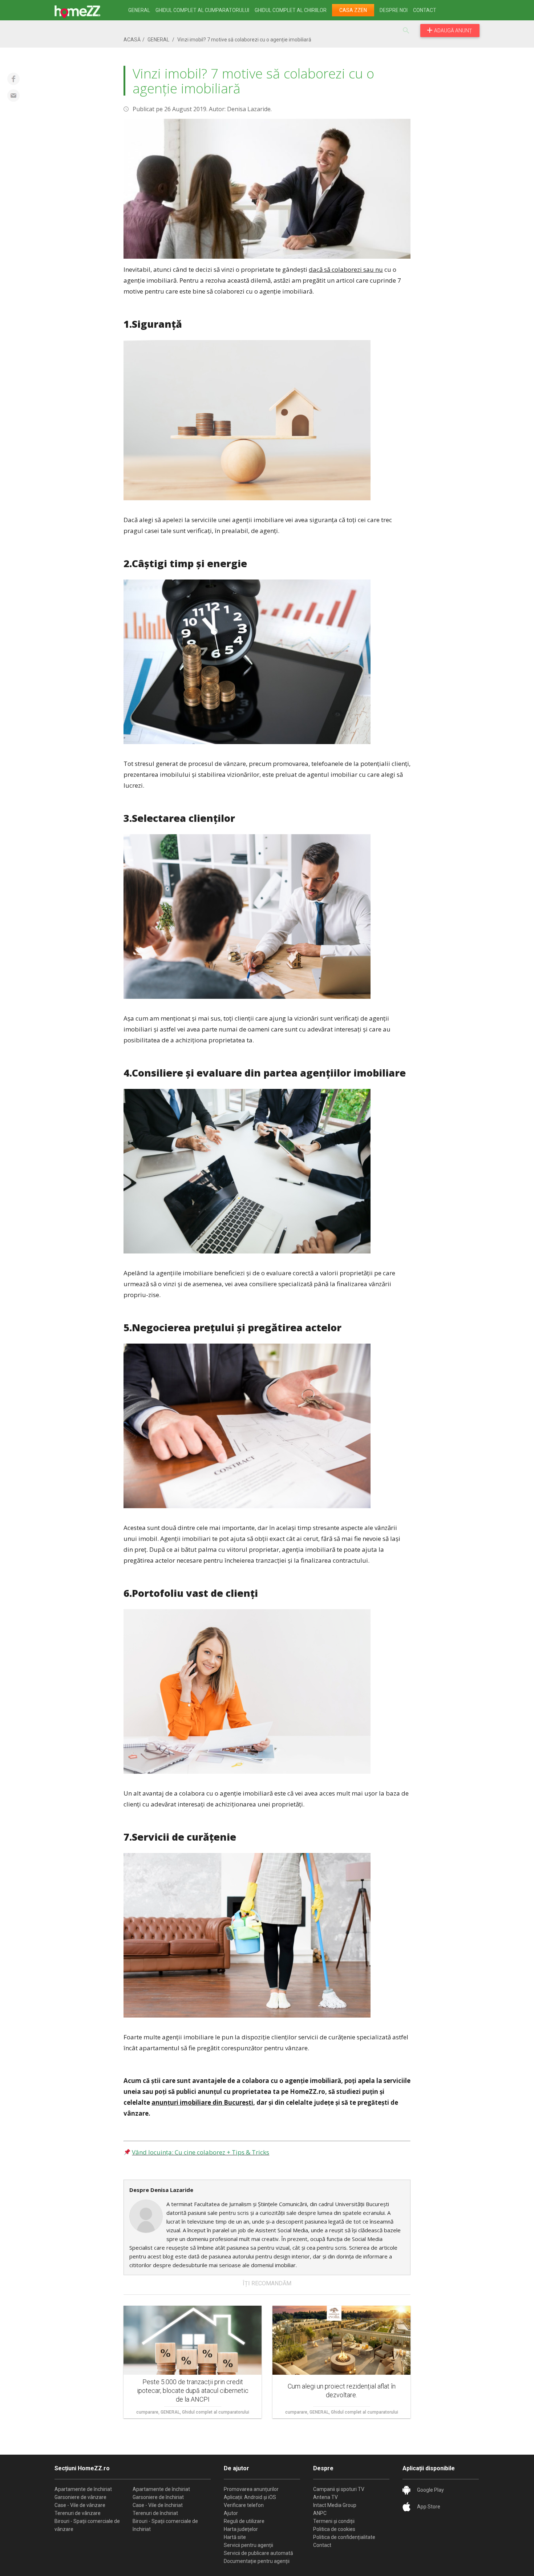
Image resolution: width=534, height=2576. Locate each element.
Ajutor (231, 2513)
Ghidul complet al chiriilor (291, 10)
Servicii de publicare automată (258, 2553)
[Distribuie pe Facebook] (13, 79)
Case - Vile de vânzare (80, 2505)
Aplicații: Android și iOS (250, 2497)
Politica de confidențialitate (344, 2537)
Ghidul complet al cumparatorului (202, 10)
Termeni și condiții (334, 2521)
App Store (429, 2507)
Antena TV (325, 2497)
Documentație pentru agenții (257, 2561)
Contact (425, 10)
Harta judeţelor (241, 2529)
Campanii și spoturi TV (339, 2489)
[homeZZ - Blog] (84, 10)
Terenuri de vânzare (78, 2513)
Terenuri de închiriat (155, 2513)
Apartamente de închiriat (83, 2489)
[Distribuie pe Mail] (13, 96)
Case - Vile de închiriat (158, 2505)
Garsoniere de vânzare (80, 2497)
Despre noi (394, 10)
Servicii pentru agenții (248, 2545)
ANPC (320, 2513)
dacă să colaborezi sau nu (346, 269)
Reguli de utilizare (244, 2521)
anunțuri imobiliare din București (202, 2102)
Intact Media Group (335, 2505)
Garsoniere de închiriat (158, 2497)
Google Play (430, 2490)
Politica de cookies (334, 2529)
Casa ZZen (353, 10)
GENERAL (139, 10)
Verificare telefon (244, 2505)
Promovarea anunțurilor (251, 2489)
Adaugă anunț (453, 31)
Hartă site (235, 2537)
